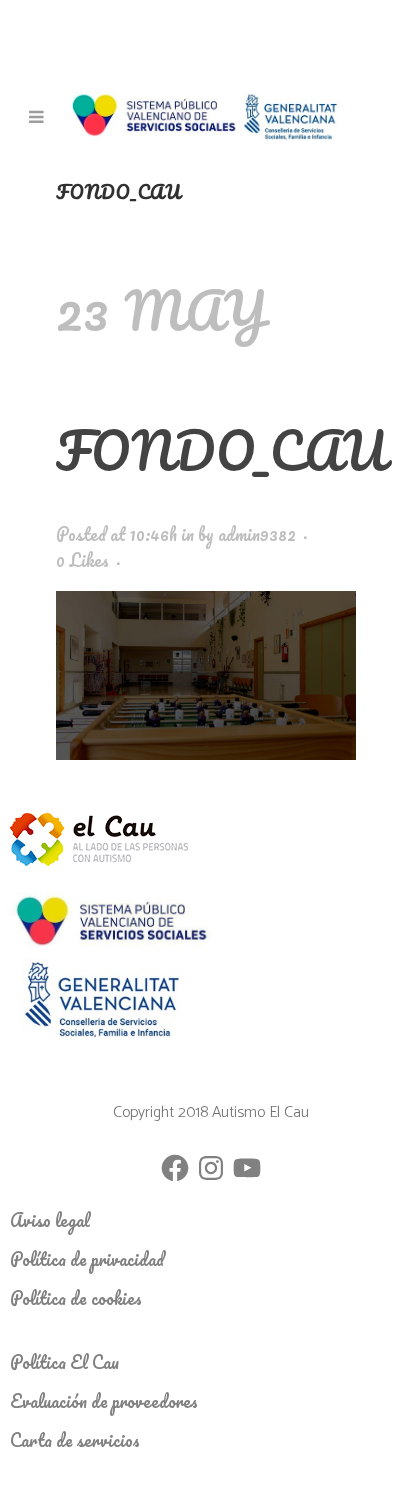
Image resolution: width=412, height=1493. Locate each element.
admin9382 (257, 534)
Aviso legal (50, 1220)
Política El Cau (64, 1362)
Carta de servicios (75, 1440)
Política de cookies (76, 1298)
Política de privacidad (87, 1259)
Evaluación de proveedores (104, 1401)
